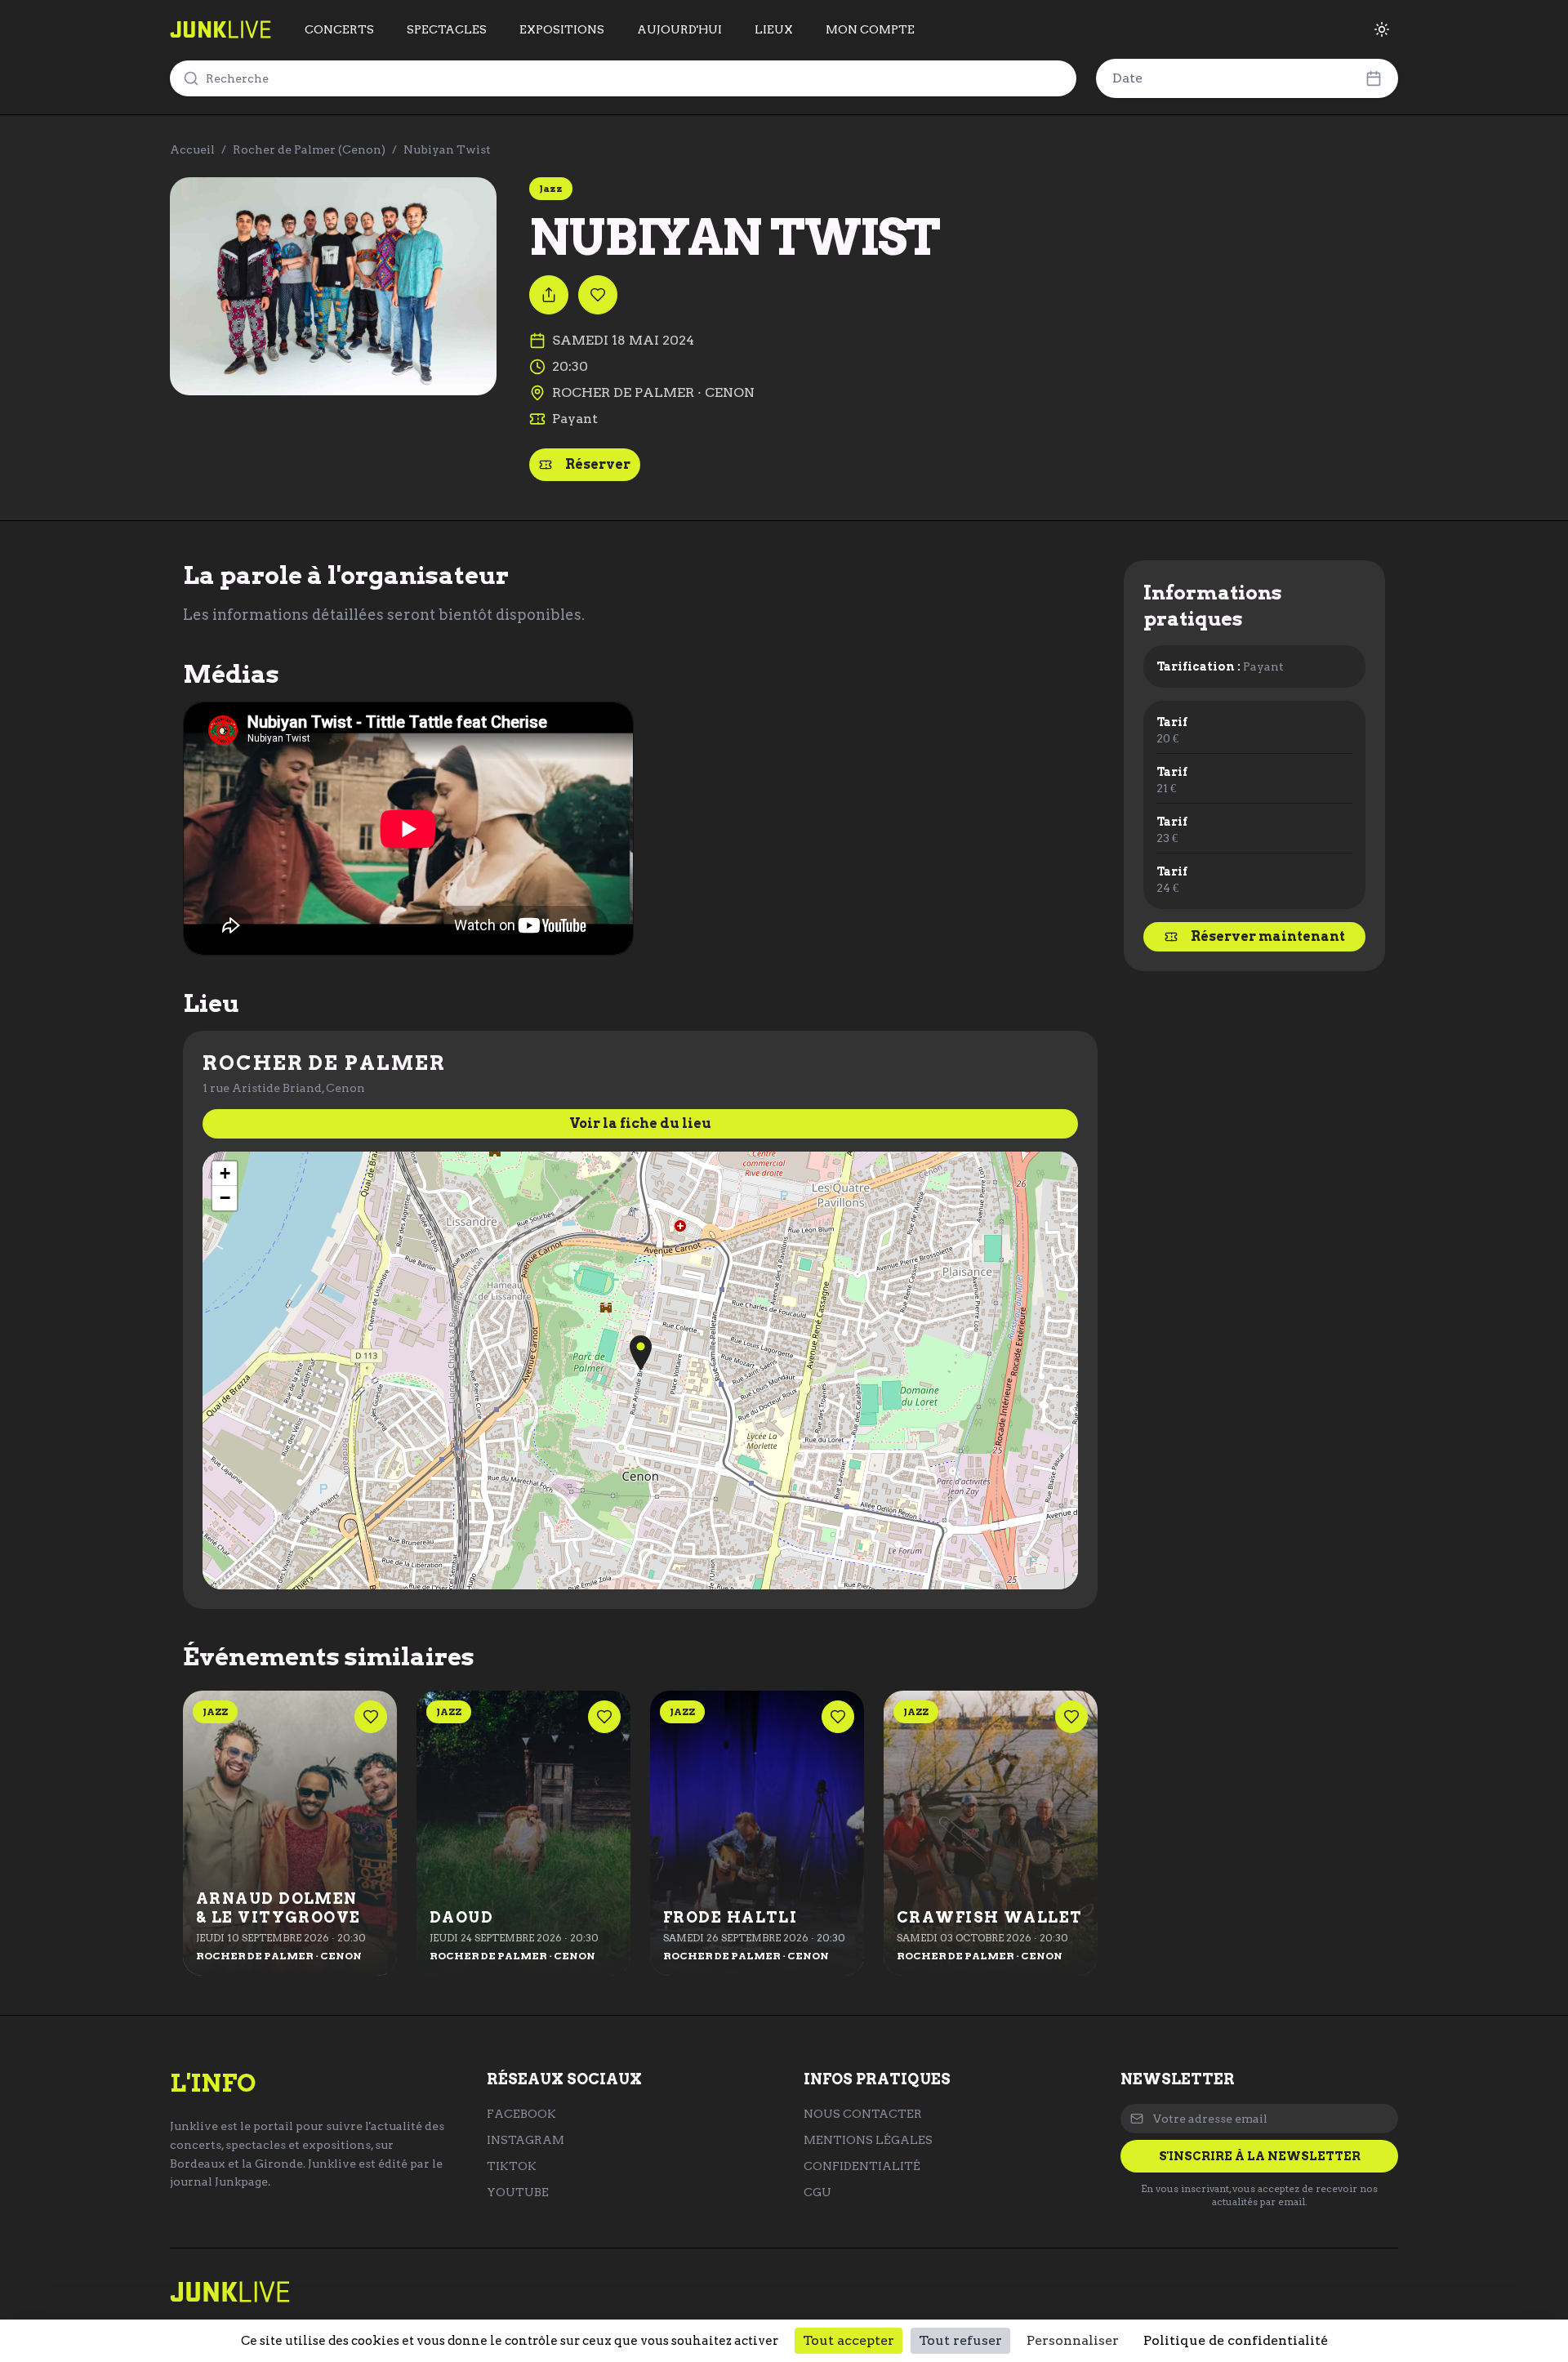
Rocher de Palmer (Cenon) (309, 149)
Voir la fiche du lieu (640, 1123)
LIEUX (774, 29)
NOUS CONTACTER (863, 2114)
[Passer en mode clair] (1382, 29)
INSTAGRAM (526, 2140)
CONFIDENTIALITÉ (862, 2166)
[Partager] (549, 295)
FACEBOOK (521, 2114)
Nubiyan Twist (447, 149)
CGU (817, 2192)
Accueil (192, 149)
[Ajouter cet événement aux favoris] (598, 295)
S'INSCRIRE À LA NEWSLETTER (1260, 2156)
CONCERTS (339, 29)
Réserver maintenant (1268, 936)
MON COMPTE (870, 29)
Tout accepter (849, 2340)
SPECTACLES (447, 29)
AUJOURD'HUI (679, 29)
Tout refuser (960, 2340)
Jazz (551, 188)
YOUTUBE (518, 2192)
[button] (641, 1353)
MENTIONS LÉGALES (868, 2140)
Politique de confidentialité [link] (1236, 2340)
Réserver (598, 464)
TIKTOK (512, 2166)
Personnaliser (1073, 2340)
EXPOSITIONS (562, 29)
